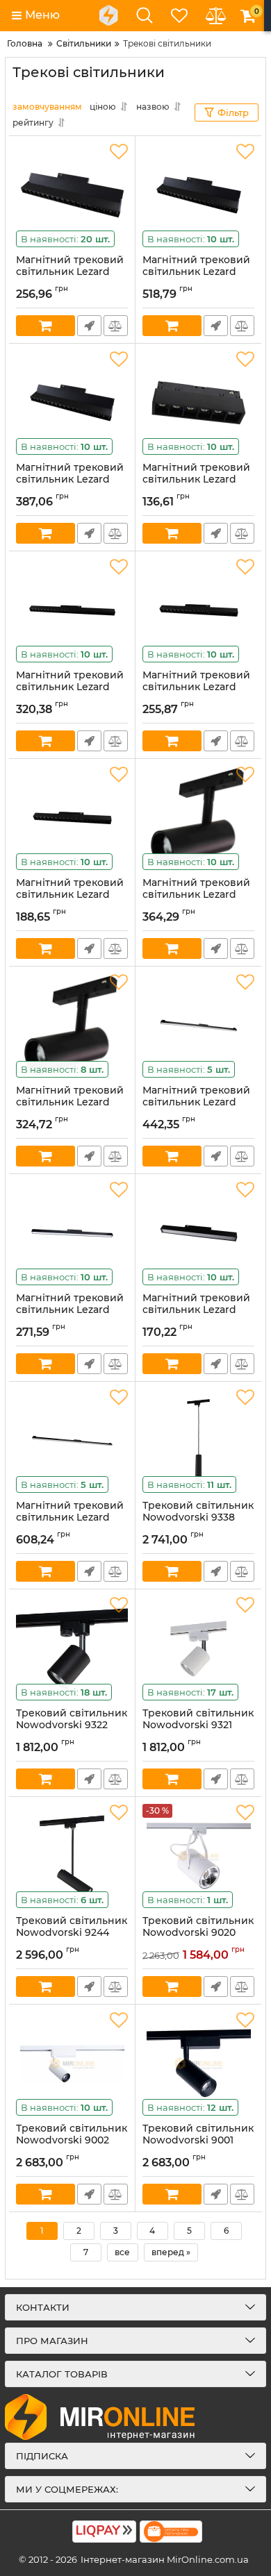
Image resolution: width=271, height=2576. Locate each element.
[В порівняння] (116, 326)
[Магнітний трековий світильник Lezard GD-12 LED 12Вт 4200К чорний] (72, 1026)
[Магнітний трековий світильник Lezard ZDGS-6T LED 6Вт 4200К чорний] (72, 195)
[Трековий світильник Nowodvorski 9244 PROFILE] (72, 1856)
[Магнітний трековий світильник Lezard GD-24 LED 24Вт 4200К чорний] (198, 818)
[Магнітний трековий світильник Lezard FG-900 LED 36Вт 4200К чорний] (198, 1026)
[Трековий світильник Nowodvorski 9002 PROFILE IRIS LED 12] (72, 2064)
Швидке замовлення (89, 326)
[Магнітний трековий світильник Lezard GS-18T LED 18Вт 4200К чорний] (198, 610)
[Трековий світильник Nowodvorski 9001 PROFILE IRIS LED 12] (198, 2064)
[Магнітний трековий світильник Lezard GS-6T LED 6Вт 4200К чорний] (198, 403)
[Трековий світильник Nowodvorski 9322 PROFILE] (72, 1648)
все (122, 2252)
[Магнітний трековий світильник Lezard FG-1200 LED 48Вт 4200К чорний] (72, 1441)
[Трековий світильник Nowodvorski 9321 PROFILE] (198, 1648)
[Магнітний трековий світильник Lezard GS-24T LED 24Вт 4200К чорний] (72, 610)
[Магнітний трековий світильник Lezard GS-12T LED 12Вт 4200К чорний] (72, 818)
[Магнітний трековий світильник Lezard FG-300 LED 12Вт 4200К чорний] (198, 1233)
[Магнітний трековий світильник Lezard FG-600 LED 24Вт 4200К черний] (72, 1233)
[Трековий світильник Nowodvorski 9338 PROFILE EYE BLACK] (198, 1441)
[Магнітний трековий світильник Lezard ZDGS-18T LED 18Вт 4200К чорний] (198, 195)
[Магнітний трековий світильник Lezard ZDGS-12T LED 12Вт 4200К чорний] (72, 403)
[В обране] (119, 152)
